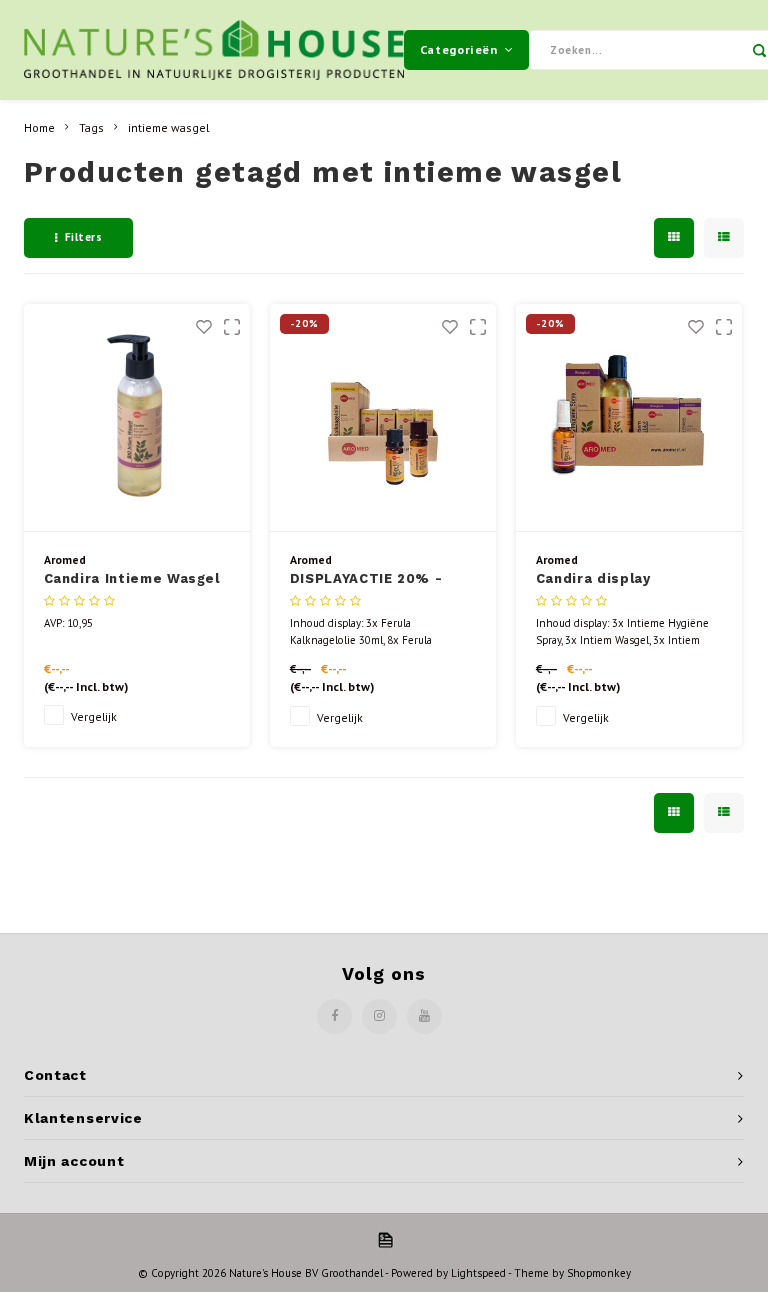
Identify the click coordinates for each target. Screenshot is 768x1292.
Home (39, 127)
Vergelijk (94, 716)
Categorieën (459, 49)
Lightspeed (478, 1273)
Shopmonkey (599, 1273)
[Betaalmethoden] (384, 1238)
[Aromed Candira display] (629, 418)
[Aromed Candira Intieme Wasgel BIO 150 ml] (137, 418)
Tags (91, 127)
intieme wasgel (168, 127)
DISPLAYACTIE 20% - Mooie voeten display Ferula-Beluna (371, 580)
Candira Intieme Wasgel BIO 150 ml (132, 580)
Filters (84, 237)
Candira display (593, 578)
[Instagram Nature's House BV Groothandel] (379, 1016)
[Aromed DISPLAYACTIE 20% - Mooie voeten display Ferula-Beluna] (383, 418)
